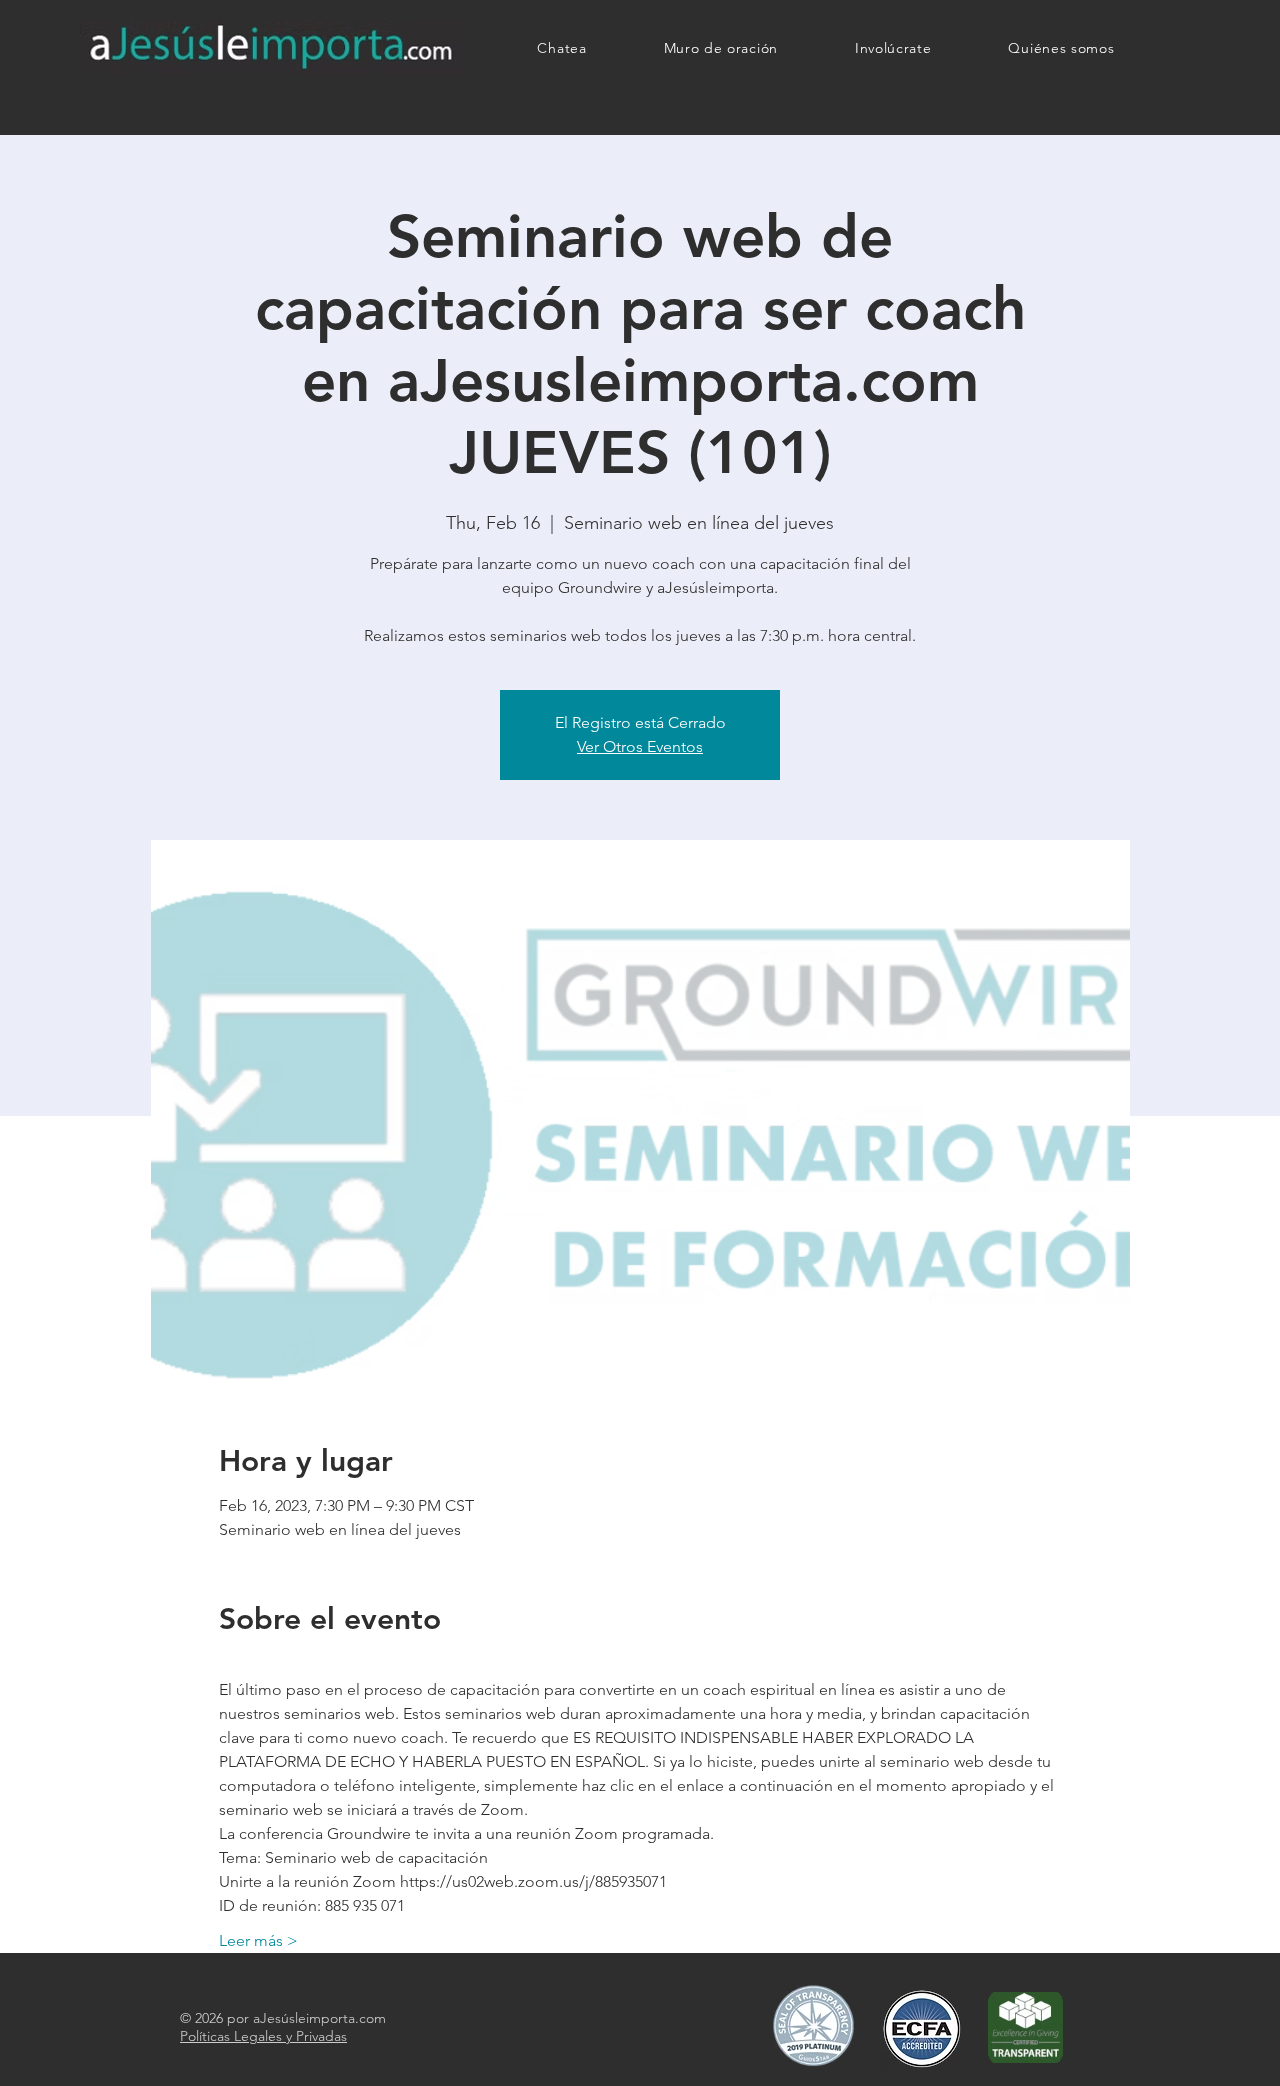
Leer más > (258, 1940)
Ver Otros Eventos (640, 746)
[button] (893, 48)
